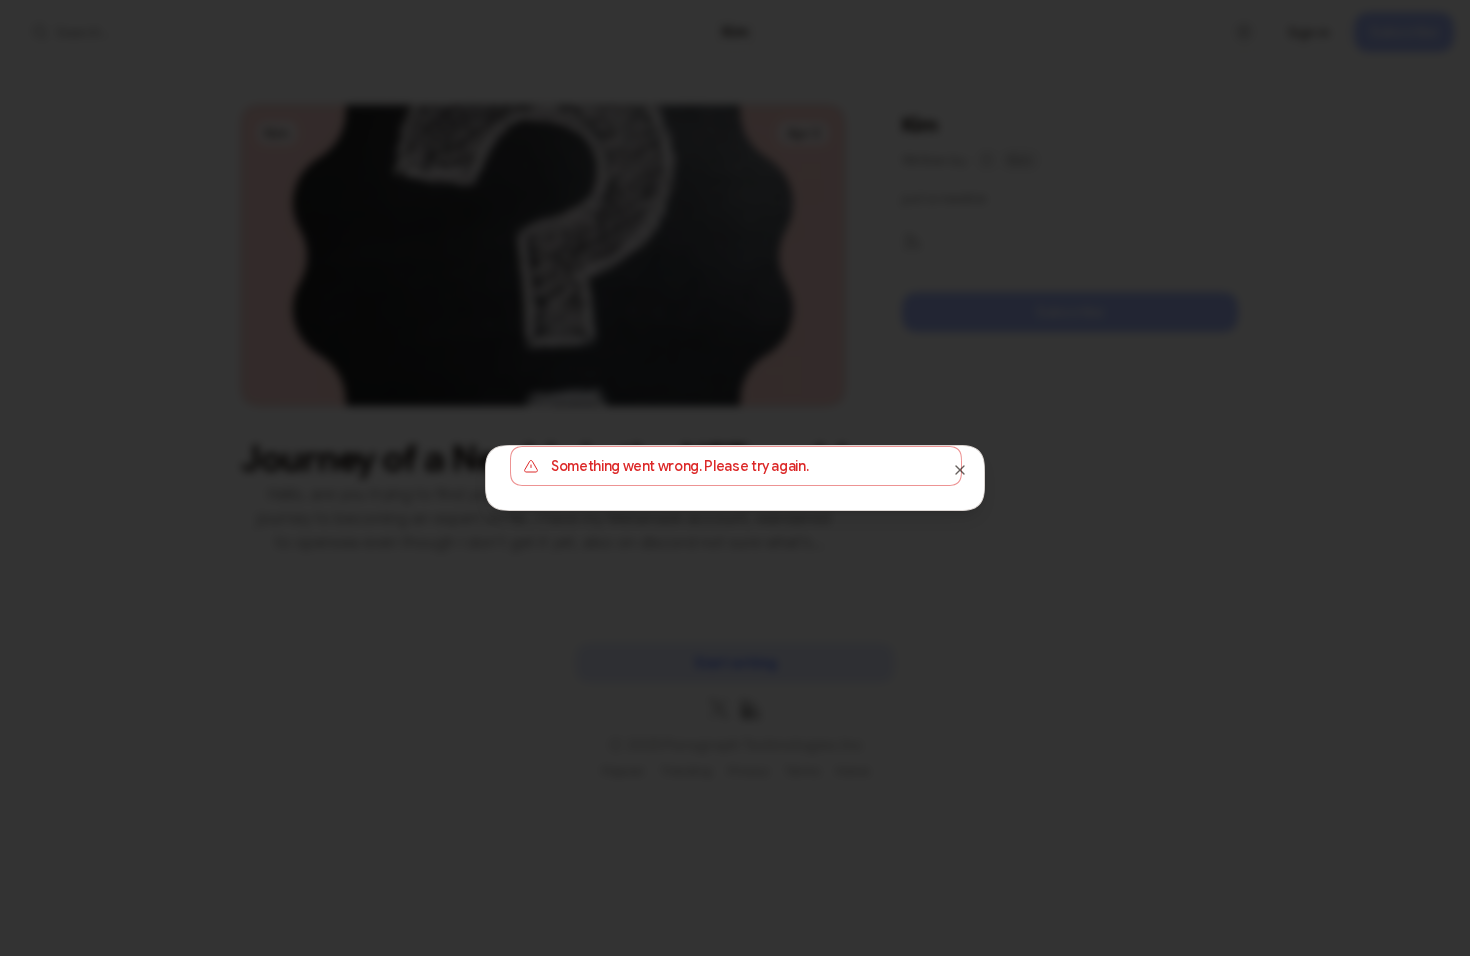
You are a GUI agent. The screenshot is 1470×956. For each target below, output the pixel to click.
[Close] (960, 470)
